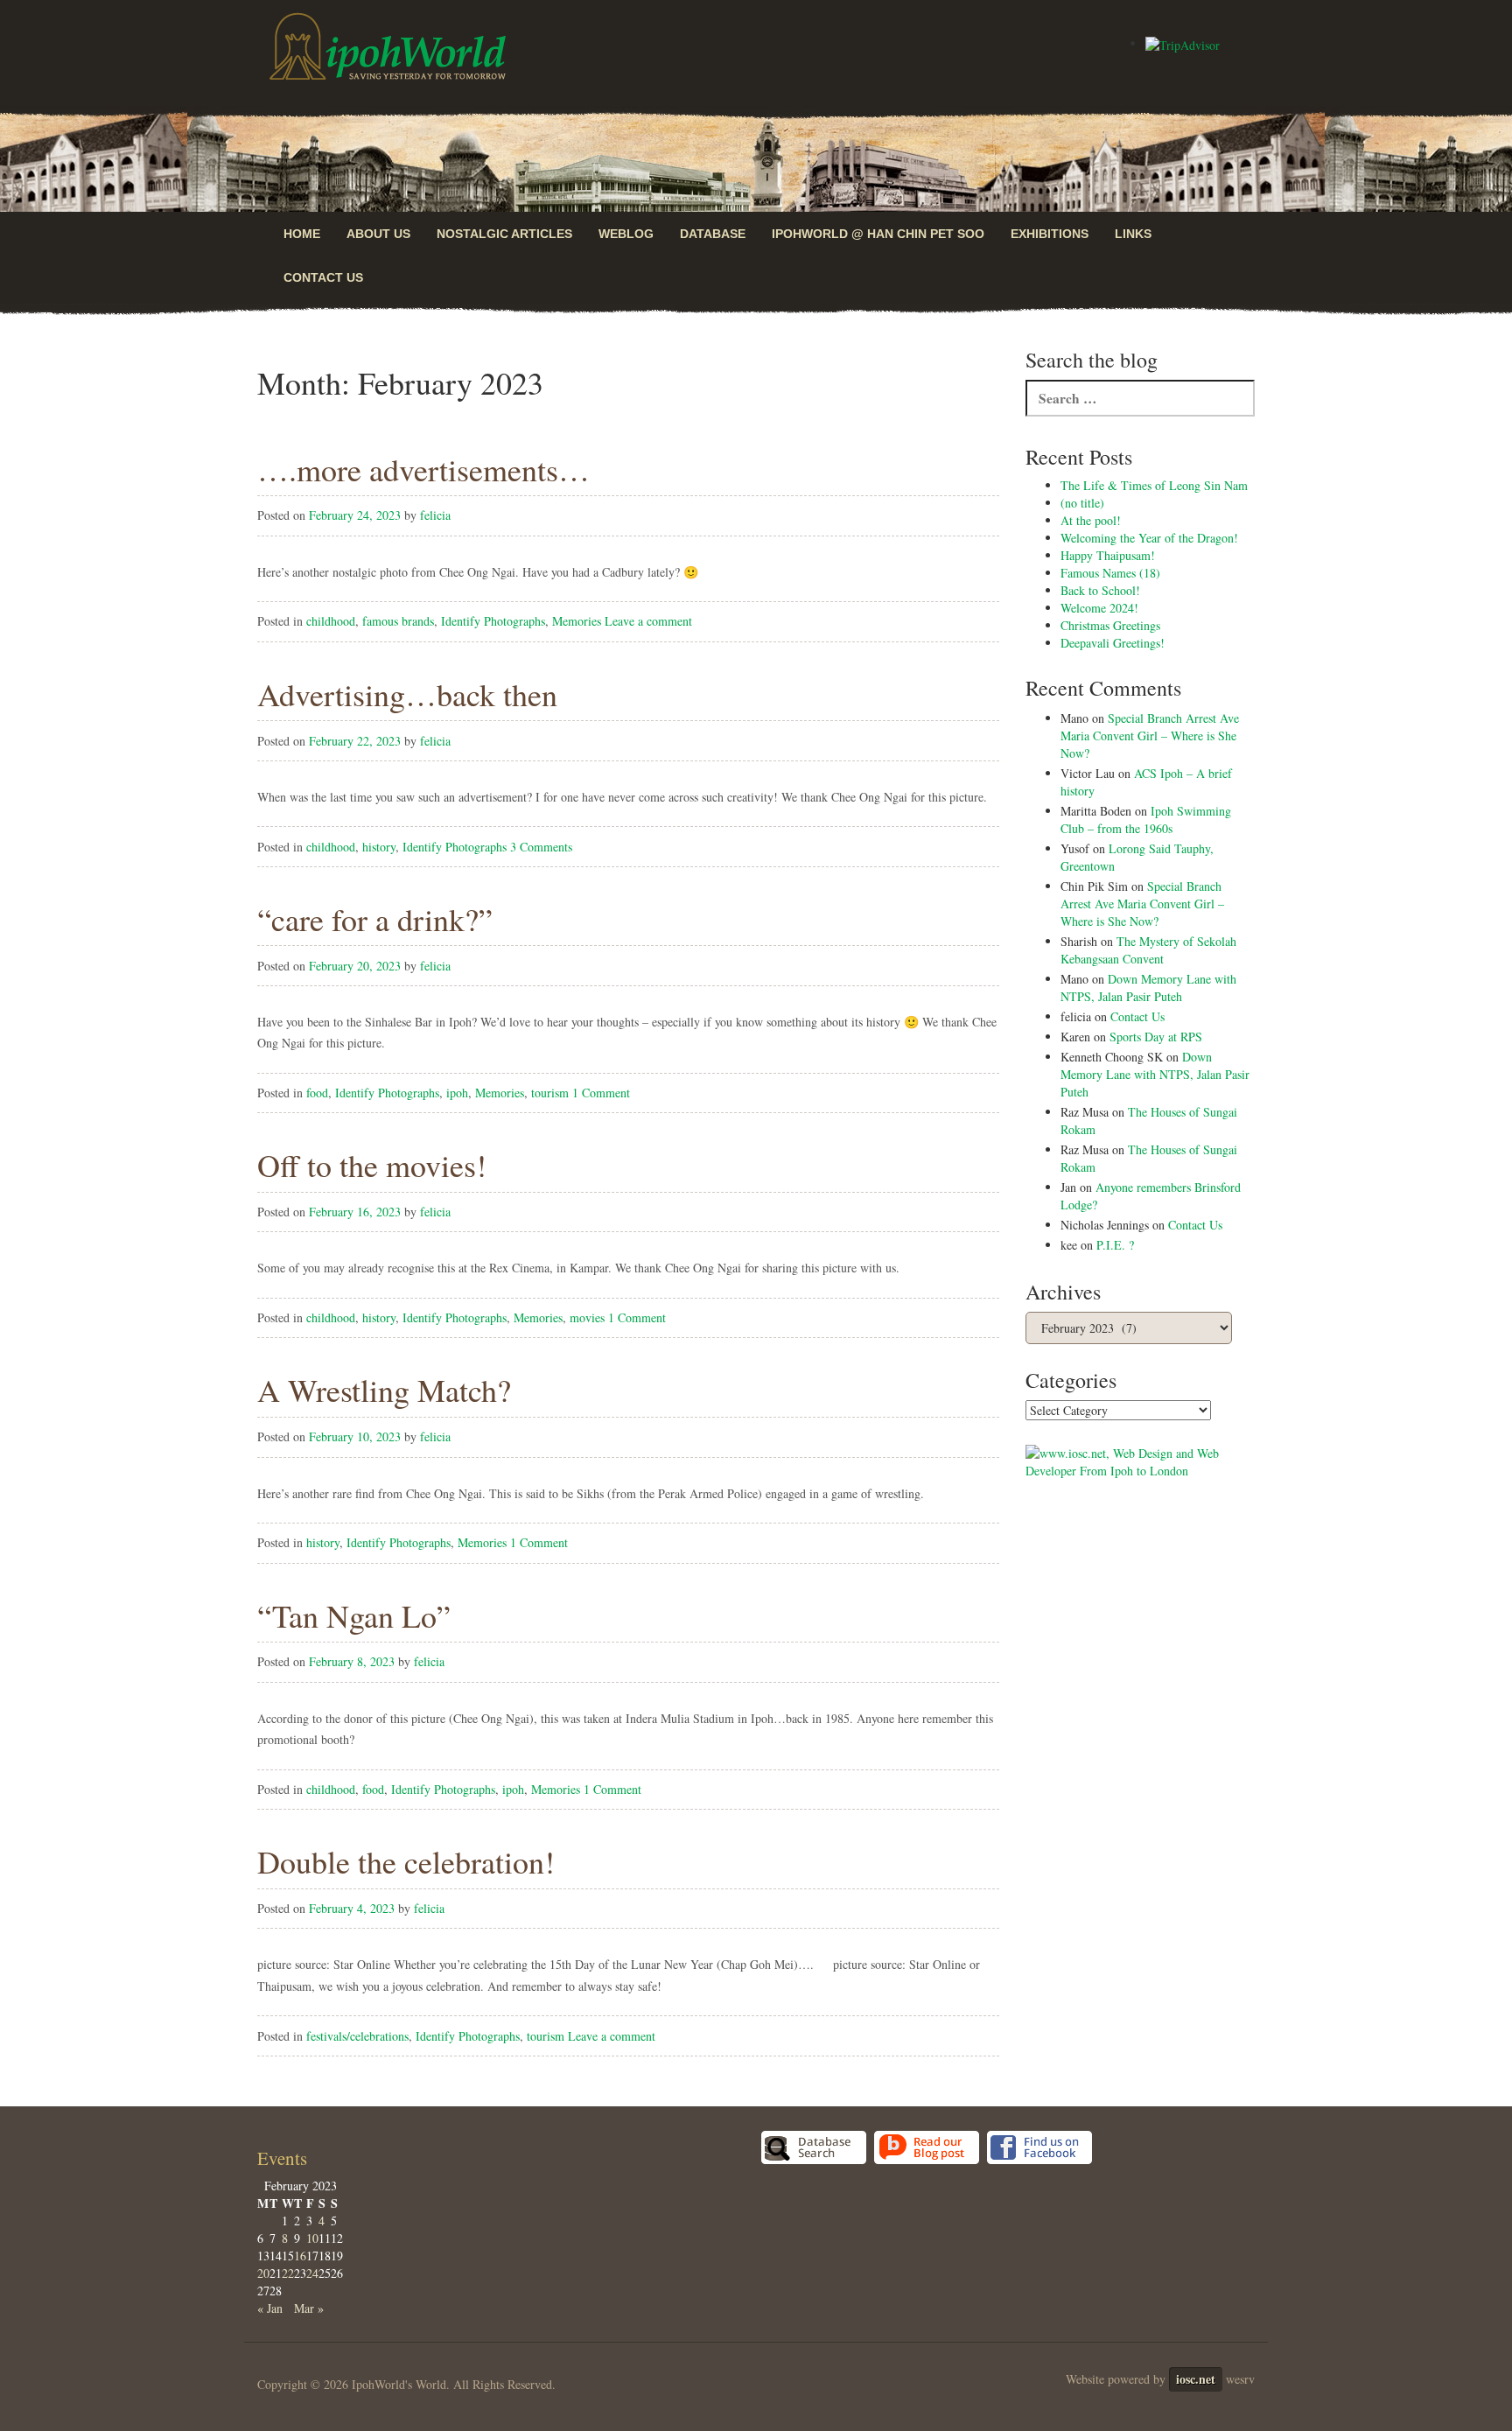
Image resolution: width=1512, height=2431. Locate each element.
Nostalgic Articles (504, 234)
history (379, 847)
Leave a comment (648, 621)
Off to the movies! (372, 1165)
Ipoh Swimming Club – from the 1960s (1146, 820)
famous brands (398, 621)
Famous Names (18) (1110, 573)
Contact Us (323, 277)
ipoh (457, 1093)
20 (263, 2273)
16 (300, 2256)
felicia (435, 515)
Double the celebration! (406, 1861)
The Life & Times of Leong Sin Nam (1154, 485)
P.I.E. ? (1115, 1245)
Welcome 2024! (1099, 608)
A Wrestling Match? (384, 1390)
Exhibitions (1050, 234)
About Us (378, 234)
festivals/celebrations (357, 2036)
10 (312, 2238)
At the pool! (1091, 520)
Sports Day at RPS (1156, 1037)
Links (1133, 234)
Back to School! (1100, 590)
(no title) (1082, 503)
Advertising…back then (407, 694)
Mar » (309, 2308)
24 (312, 2273)
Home (302, 234)
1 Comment (601, 1093)
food (317, 1093)
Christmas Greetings (1110, 625)
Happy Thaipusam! (1108, 555)
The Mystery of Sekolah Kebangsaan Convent (1148, 950)
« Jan (270, 2308)
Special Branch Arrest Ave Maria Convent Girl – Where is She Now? (1150, 736)
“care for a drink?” (375, 919)
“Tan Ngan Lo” (354, 1615)
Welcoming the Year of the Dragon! (1149, 538)
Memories (577, 621)
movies (587, 1317)
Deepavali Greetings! (1113, 643)
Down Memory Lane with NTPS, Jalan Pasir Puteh (1148, 988)
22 (288, 2273)
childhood (331, 621)
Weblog (626, 234)
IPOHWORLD (388, 46)
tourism (550, 1093)
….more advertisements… (423, 469)
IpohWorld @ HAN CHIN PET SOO (878, 234)
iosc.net (1196, 2379)
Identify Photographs (493, 621)
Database (713, 234)
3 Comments (541, 847)
